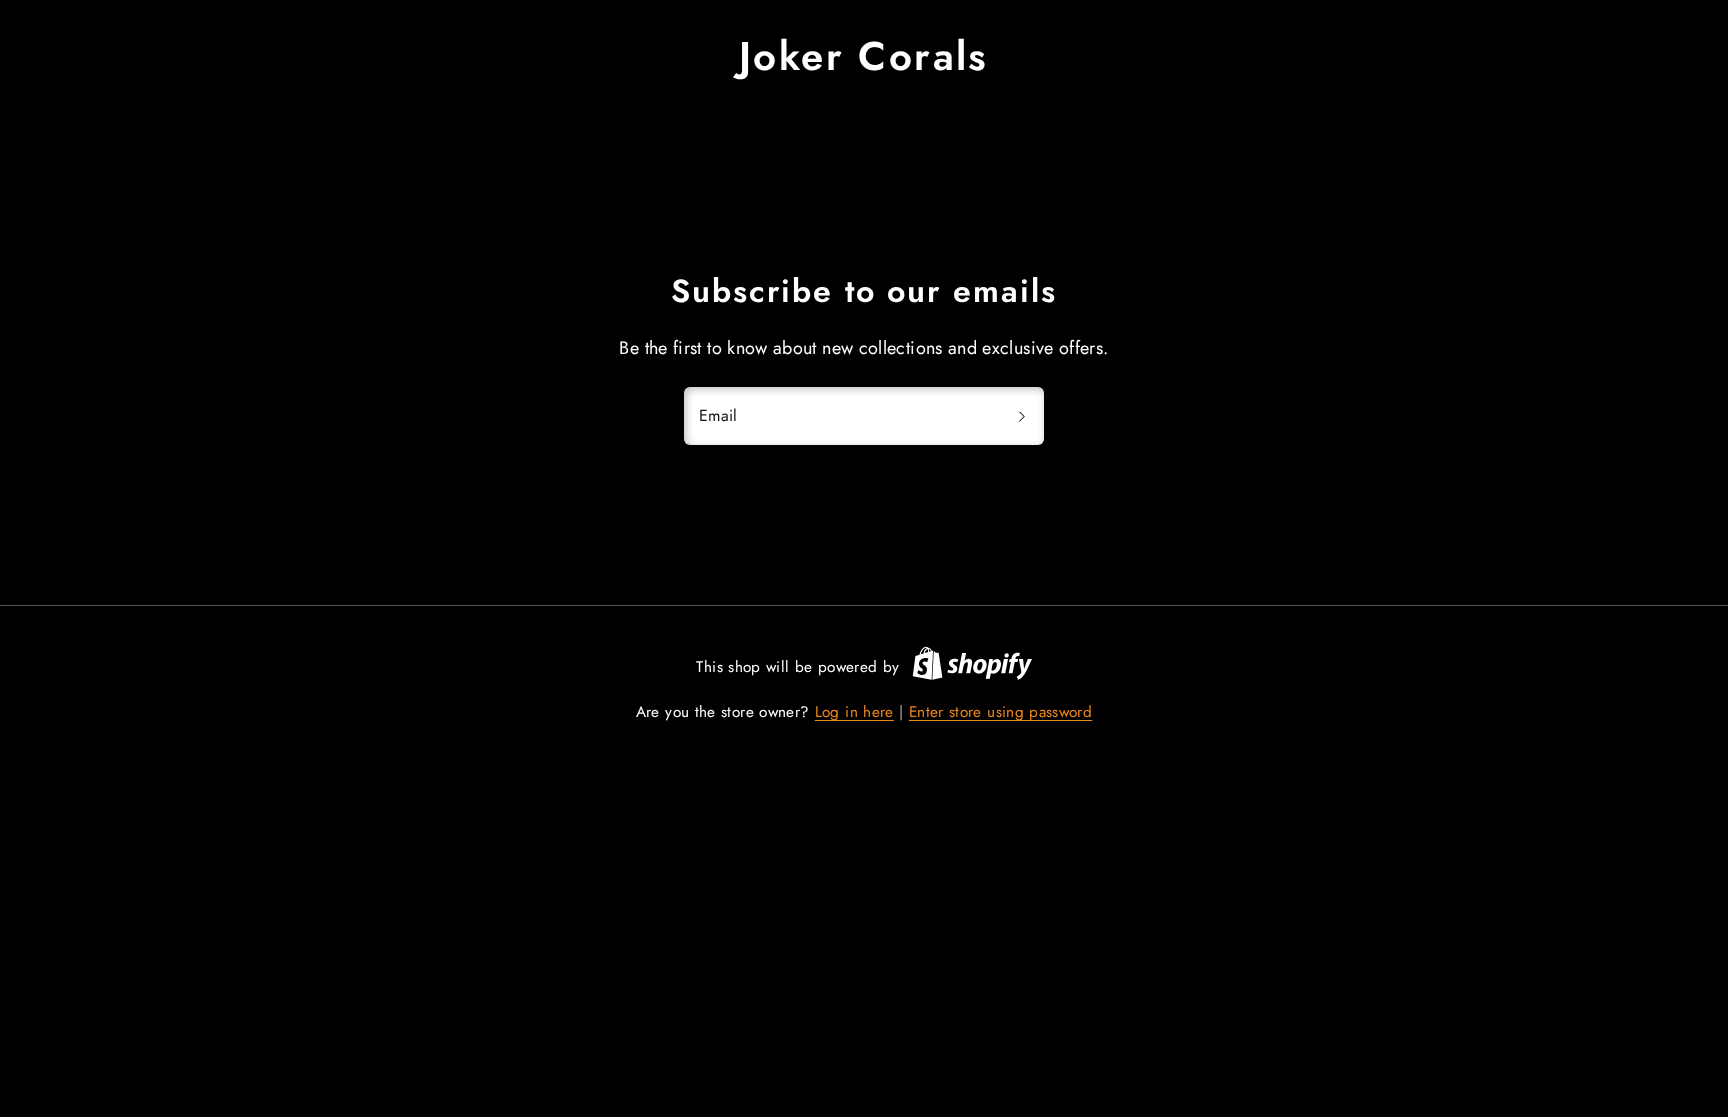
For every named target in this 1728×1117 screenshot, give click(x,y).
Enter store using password (1000, 712)
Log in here (854, 712)
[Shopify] (972, 667)
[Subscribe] (1022, 416)
